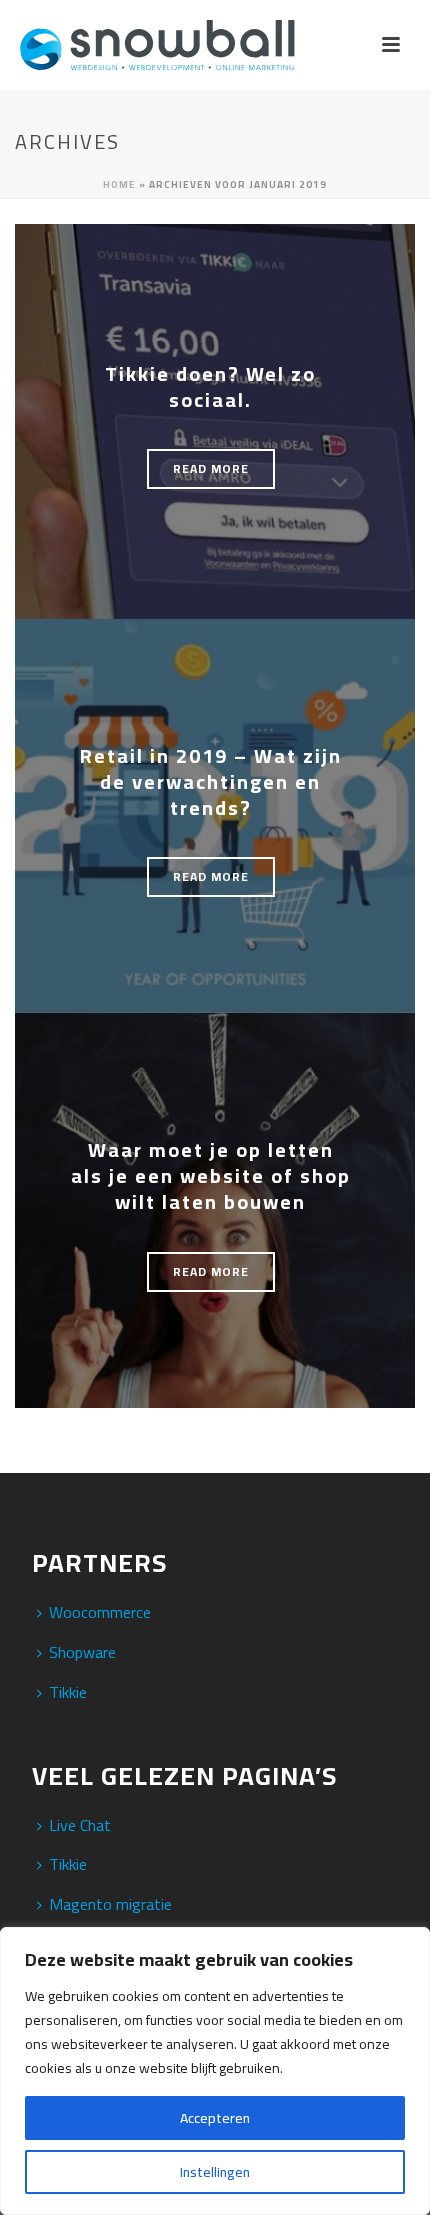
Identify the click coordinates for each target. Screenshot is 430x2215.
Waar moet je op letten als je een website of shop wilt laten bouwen (211, 1175)
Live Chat (80, 1825)
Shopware (82, 1652)
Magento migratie (110, 1904)
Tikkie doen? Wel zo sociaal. (210, 386)
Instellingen (215, 2172)
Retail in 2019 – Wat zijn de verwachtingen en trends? (211, 781)
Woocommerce (100, 1612)
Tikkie (68, 1692)
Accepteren (215, 2118)
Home (119, 184)
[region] (215, 2071)
